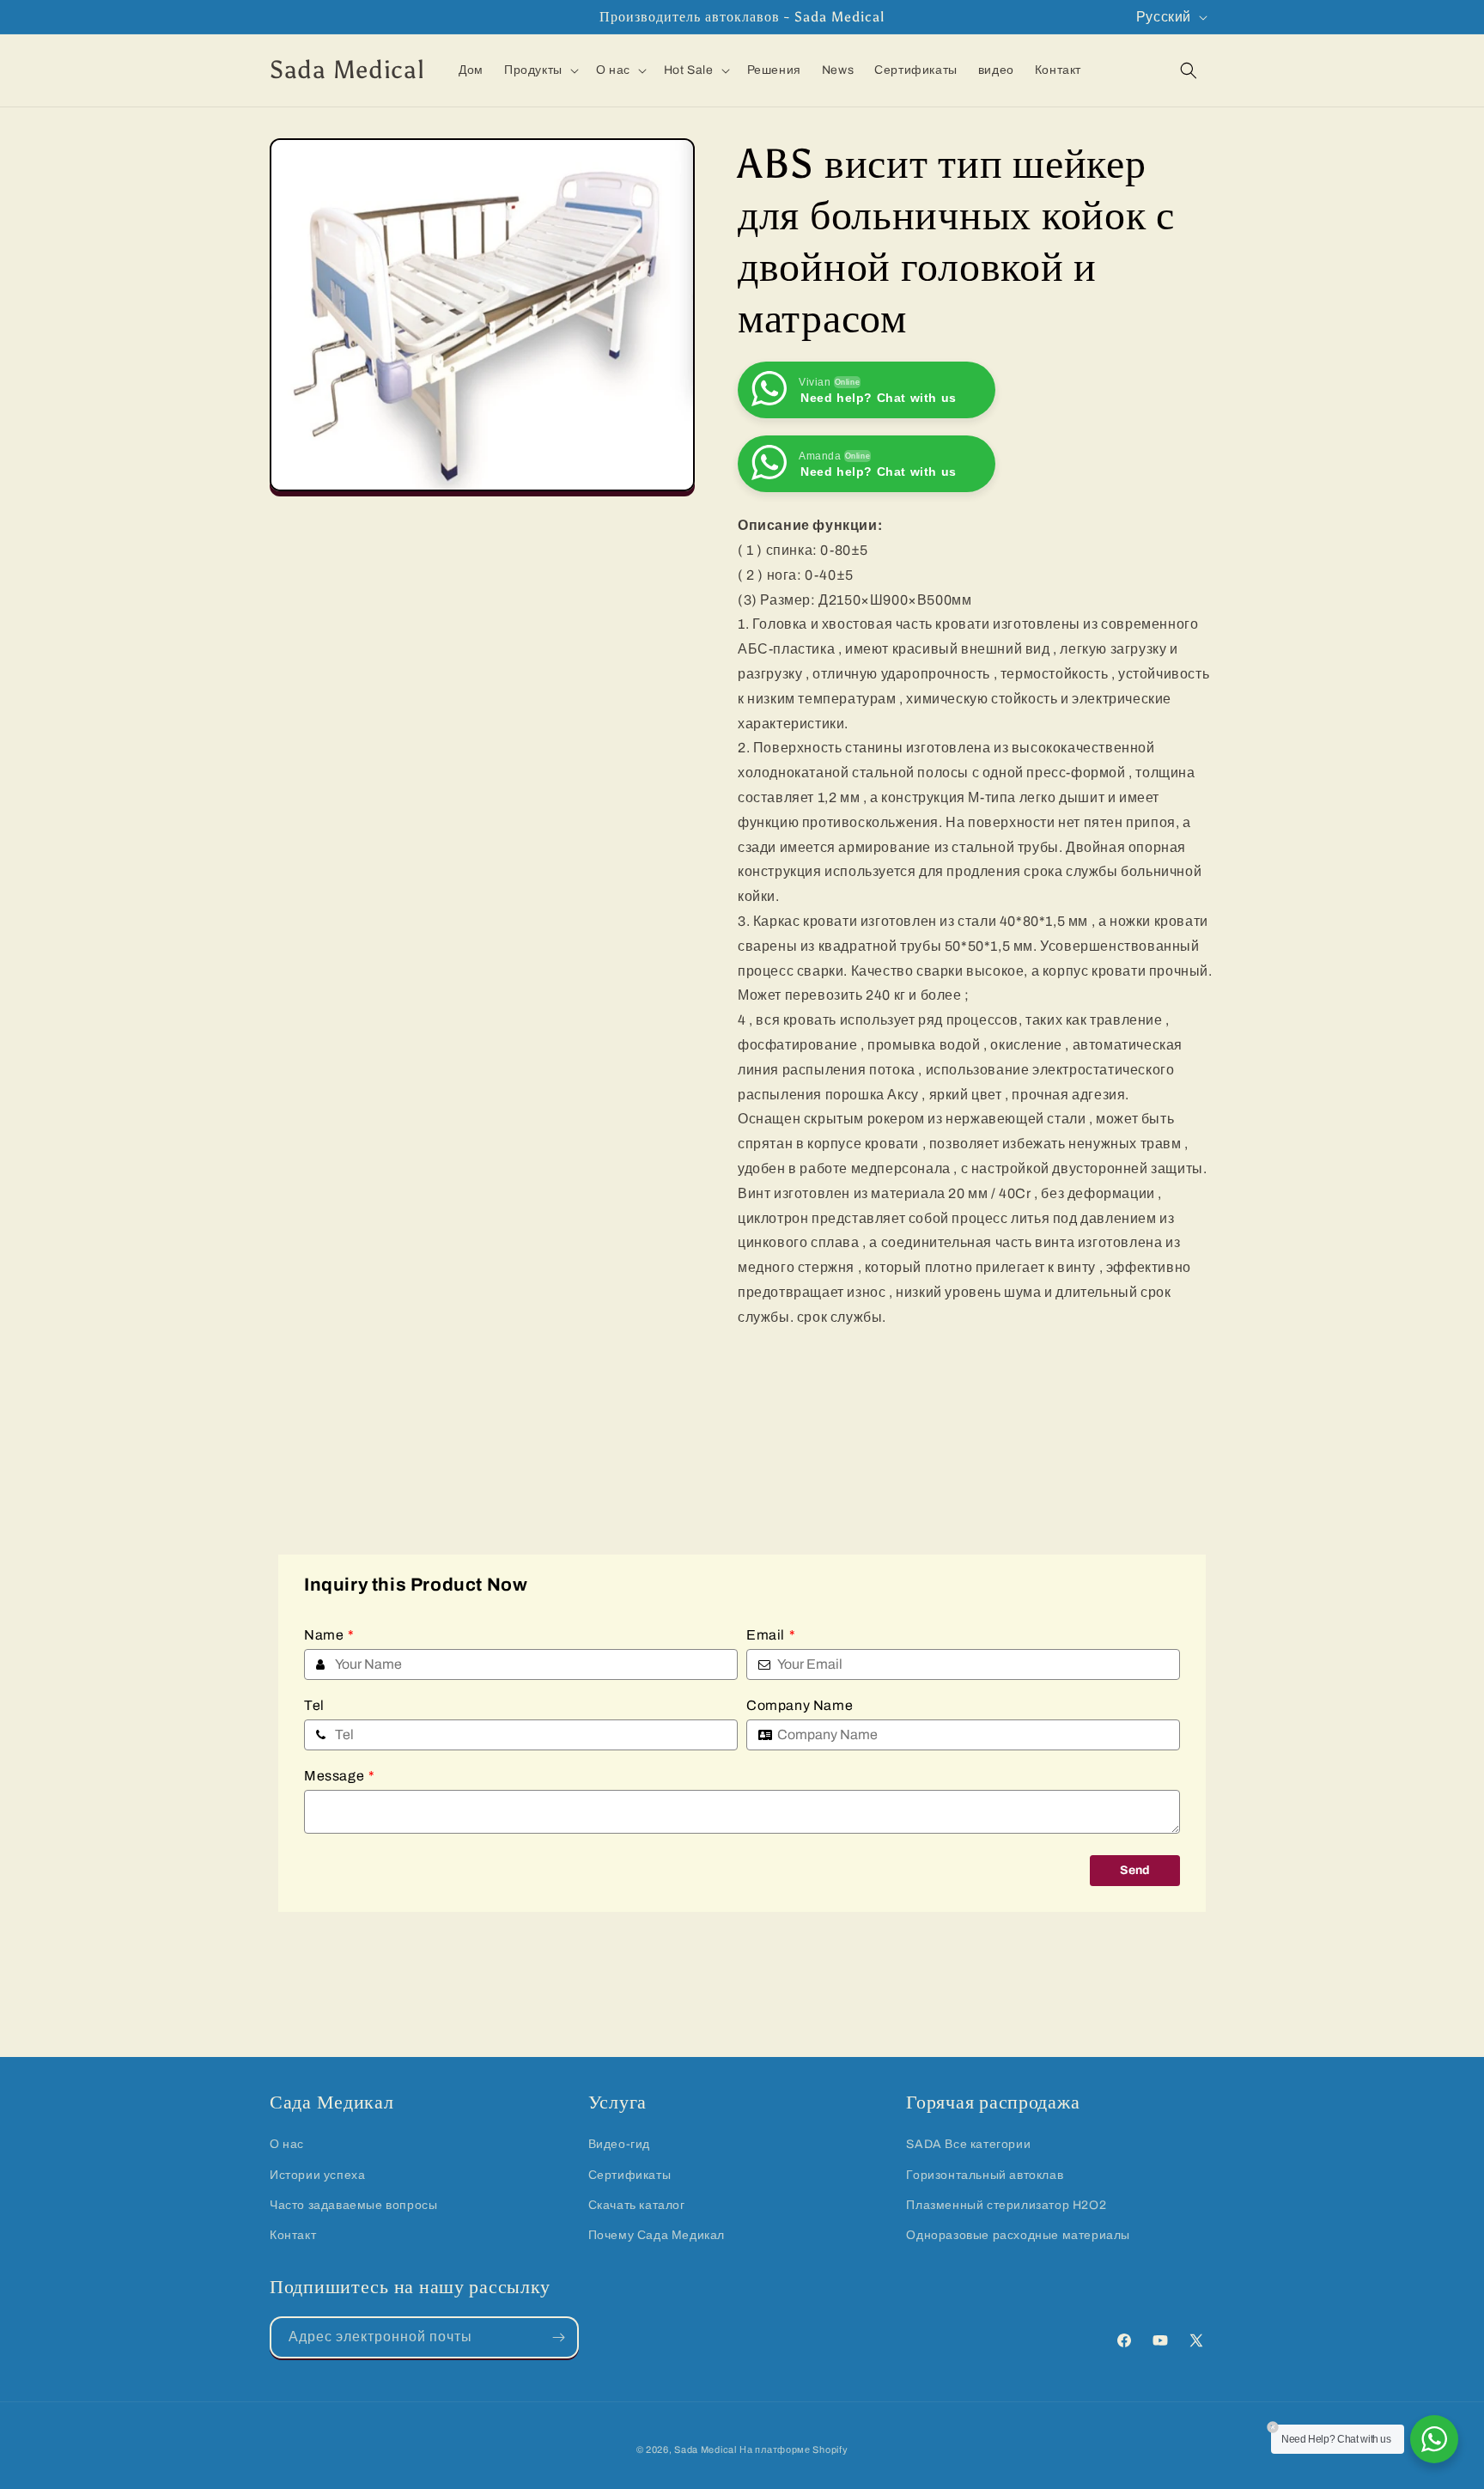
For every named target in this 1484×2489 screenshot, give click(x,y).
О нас (287, 2144)
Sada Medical (705, 2449)
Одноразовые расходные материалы (1018, 2235)
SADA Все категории (968, 2144)
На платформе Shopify (794, 2449)
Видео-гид (619, 2144)
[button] (540, 70)
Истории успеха (317, 2175)
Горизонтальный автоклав (985, 2175)
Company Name (800, 1705)
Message (340, 1776)
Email (771, 1635)
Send (1135, 1870)
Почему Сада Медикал (657, 2235)
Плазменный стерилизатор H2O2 (1006, 2205)
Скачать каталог (637, 2205)
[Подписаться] (558, 2337)
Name (329, 1635)
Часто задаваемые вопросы (353, 2205)
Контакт (293, 2235)
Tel (314, 1705)
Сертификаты (630, 2175)
